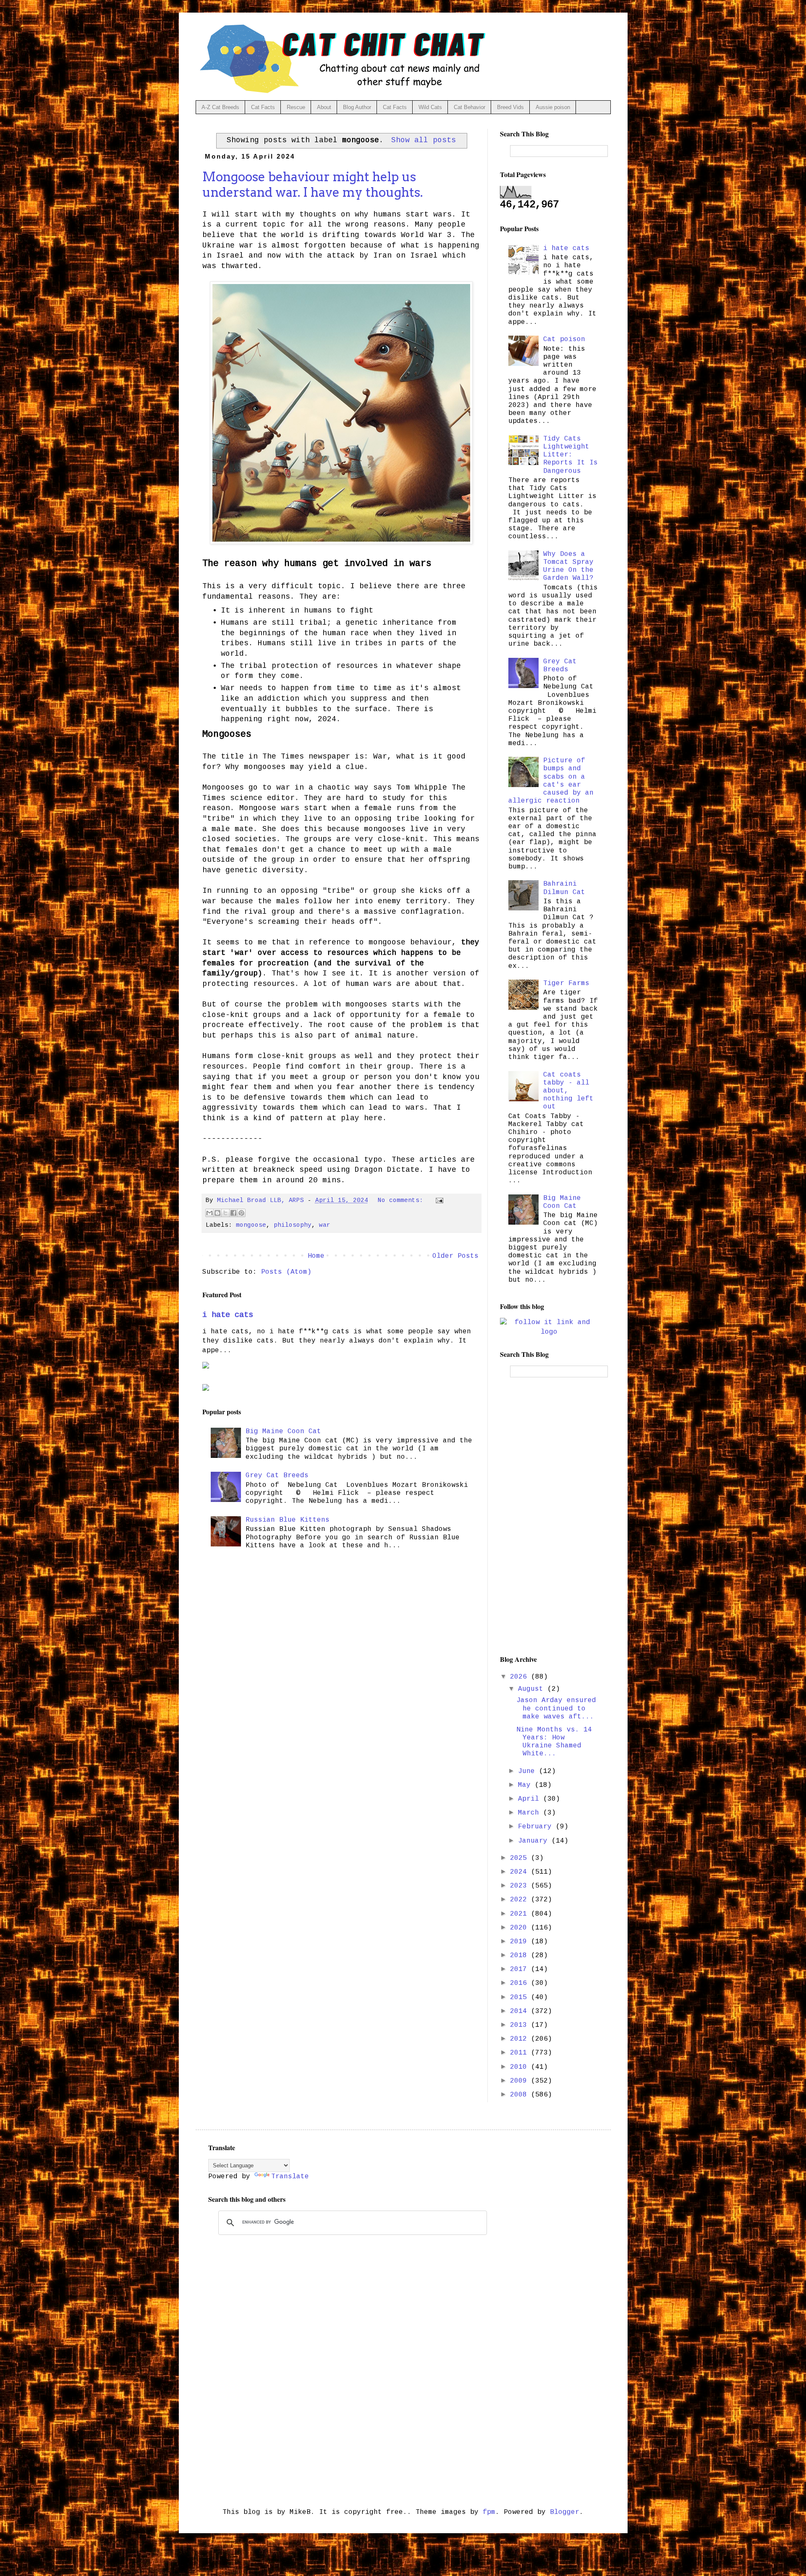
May (526, 1785)
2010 (521, 2067)
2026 (521, 1677)
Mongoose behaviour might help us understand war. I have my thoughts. (313, 184)
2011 (521, 2053)
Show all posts (424, 140)
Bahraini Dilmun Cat (564, 888)
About (324, 107)
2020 (521, 1928)
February (537, 1827)
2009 (521, 2081)
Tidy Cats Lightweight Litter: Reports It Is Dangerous (570, 455)
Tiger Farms (566, 983)
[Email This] (209, 1213)
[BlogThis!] (217, 1213)
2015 (521, 1997)
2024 (521, 1872)
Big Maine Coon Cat (283, 1431)
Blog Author (357, 107)
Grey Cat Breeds (277, 1476)
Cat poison (564, 339)
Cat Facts (263, 107)
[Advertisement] (549, 1516)
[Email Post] (438, 1200)
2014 (521, 2011)
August (533, 1689)
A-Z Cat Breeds (220, 107)
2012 (521, 2039)
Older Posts (455, 1256)
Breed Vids (510, 107)
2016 (521, 1983)
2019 (521, 1942)
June (529, 1771)
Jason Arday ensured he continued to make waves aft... (556, 1708)
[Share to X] (225, 1213)
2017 (521, 1969)
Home (316, 1256)
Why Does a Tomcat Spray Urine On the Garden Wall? (568, 566)
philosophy (293, 1225)
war (325, 1225)
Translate (290, 2177)
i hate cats (228, 1315)
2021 (521, 1914)
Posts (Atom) (286, 1272)
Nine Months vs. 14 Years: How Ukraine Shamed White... (554, 1742)
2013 (521, 2025)
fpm (489, 2512)
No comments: (402, 1200)
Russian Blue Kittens (288, 1520)
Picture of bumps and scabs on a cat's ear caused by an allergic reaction (551, 781)
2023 (521, 1886)
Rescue (296, 107)
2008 (521, 2095)
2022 (521, 1900)
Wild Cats (430, 107)
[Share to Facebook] (233, 1213)
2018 (521, 1955)
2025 (521, 1858)
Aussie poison (553, 107)
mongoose (251, 1225)
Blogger (565, 2512)
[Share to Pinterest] (241, 1213)
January (535, 1841)
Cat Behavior (470, 107)
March (531, 1813)
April (531, 1799)
